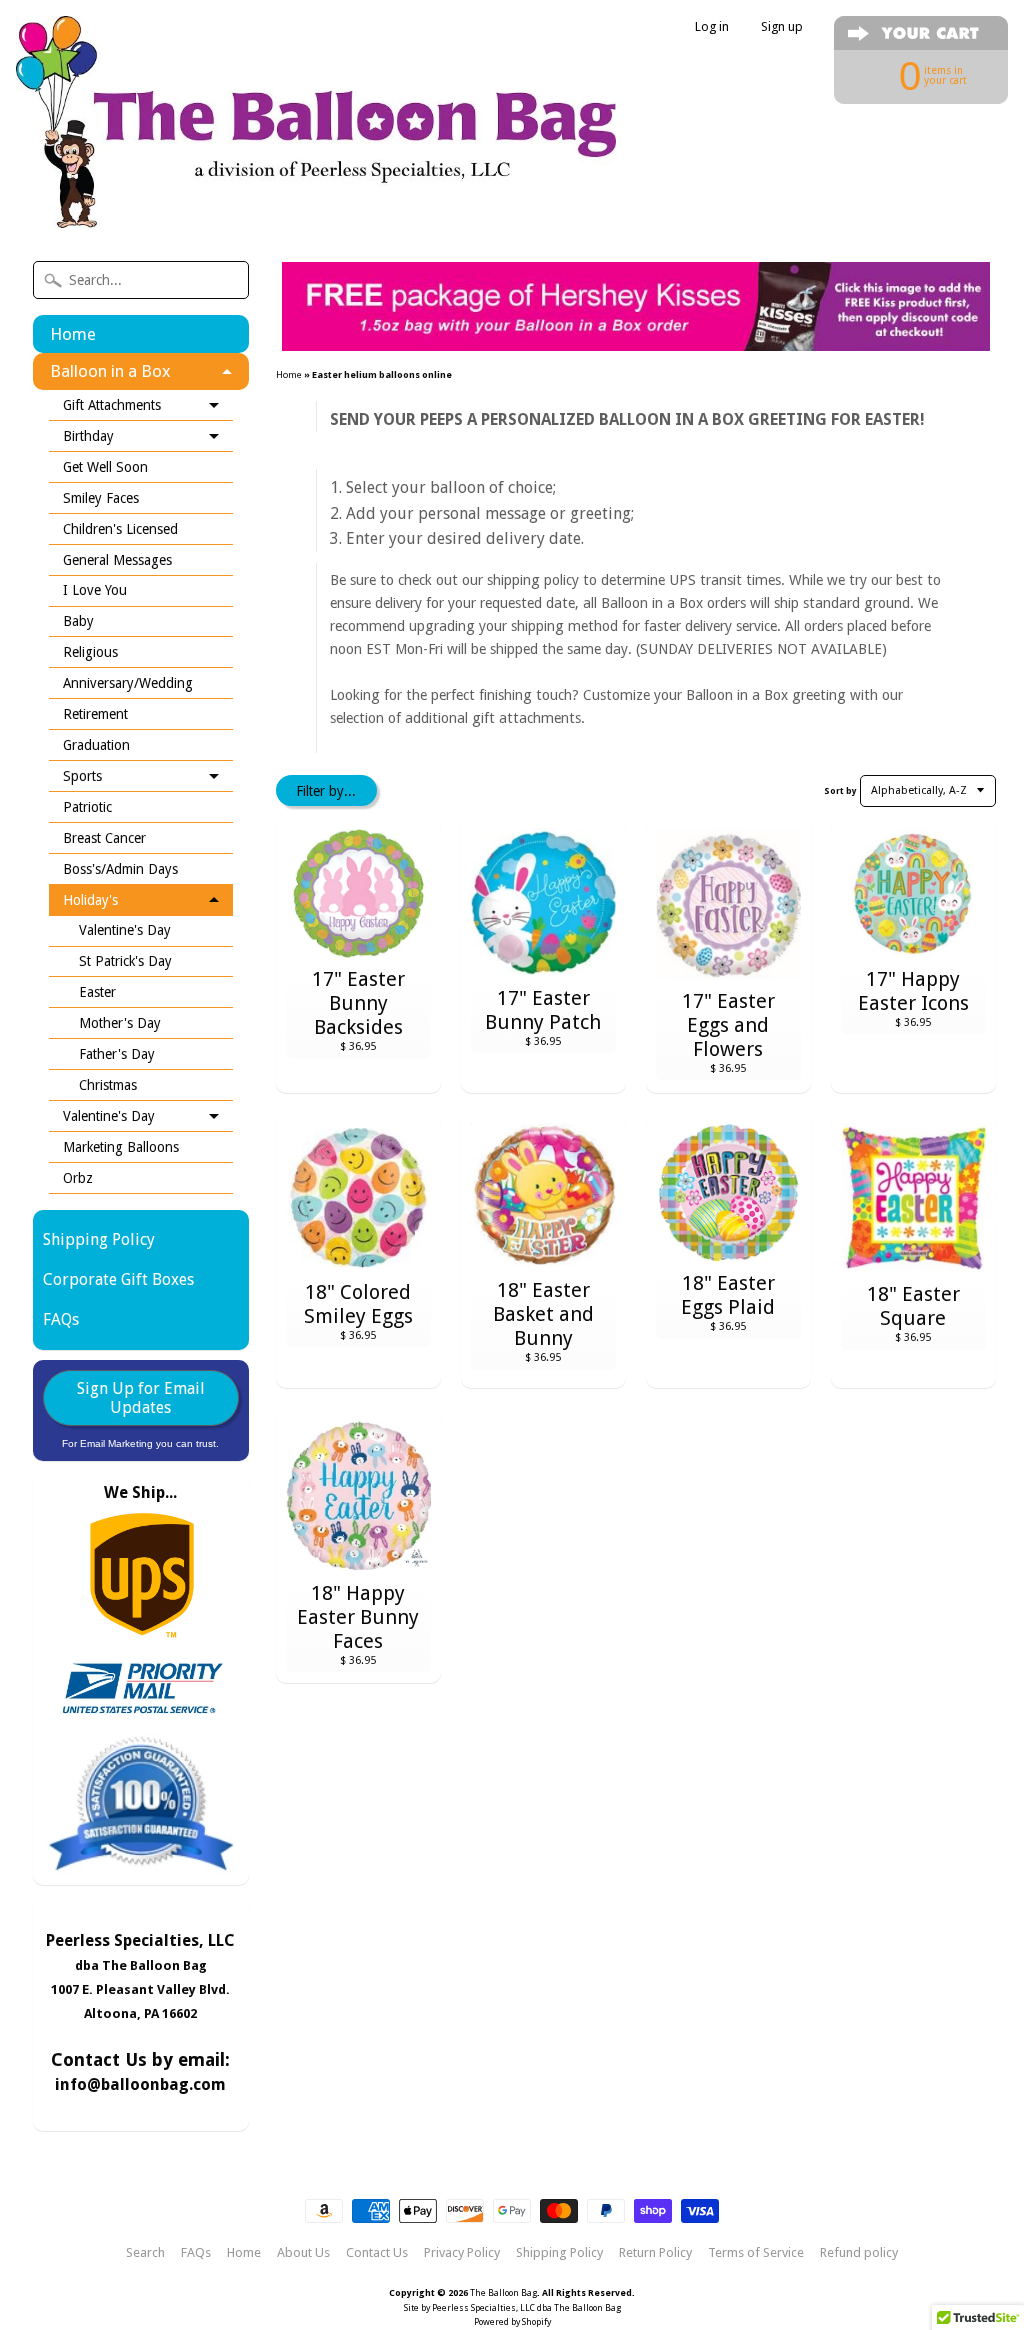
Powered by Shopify (512, 2322)
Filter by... (326, 791)
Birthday (88, 436)
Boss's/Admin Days (120, 869)
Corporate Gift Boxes (118, 1279)
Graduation (96, 745)
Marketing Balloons (121, 1147)
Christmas (108, 1085)
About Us (303, 2253)
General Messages (117, 560)
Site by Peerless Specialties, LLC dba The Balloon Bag (512, 2308)
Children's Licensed (120, 529)
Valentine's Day (125, 930)
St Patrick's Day (125, 961)
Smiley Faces (101, 498)
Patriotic (87, 807)
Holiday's (90, 900)
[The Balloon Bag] (316, 201)
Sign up (782, 27)
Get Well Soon (105, 467)
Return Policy (655, 2253)
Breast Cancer (104, 838)
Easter (97, 992)
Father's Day (117, 1054)
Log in (712, 27)
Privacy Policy (462, 2253)
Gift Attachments (112, 405)
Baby (78, 621)
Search (145, 2253)
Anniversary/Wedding (128, 683)
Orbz (78, 1178)
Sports (82, 776)
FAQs (61, 1319)
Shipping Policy (99, 1239)
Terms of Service (756, 2253)
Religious (90, 652)
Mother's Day (120, 1023)
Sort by (840, 791)
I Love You (95, 590)
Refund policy (859, 2253)
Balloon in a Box (110, 371)
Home (73, 334)
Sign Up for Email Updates (141, 1398)
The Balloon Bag (503, 2293)
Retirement (95, 714)
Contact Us (377, 2253)
